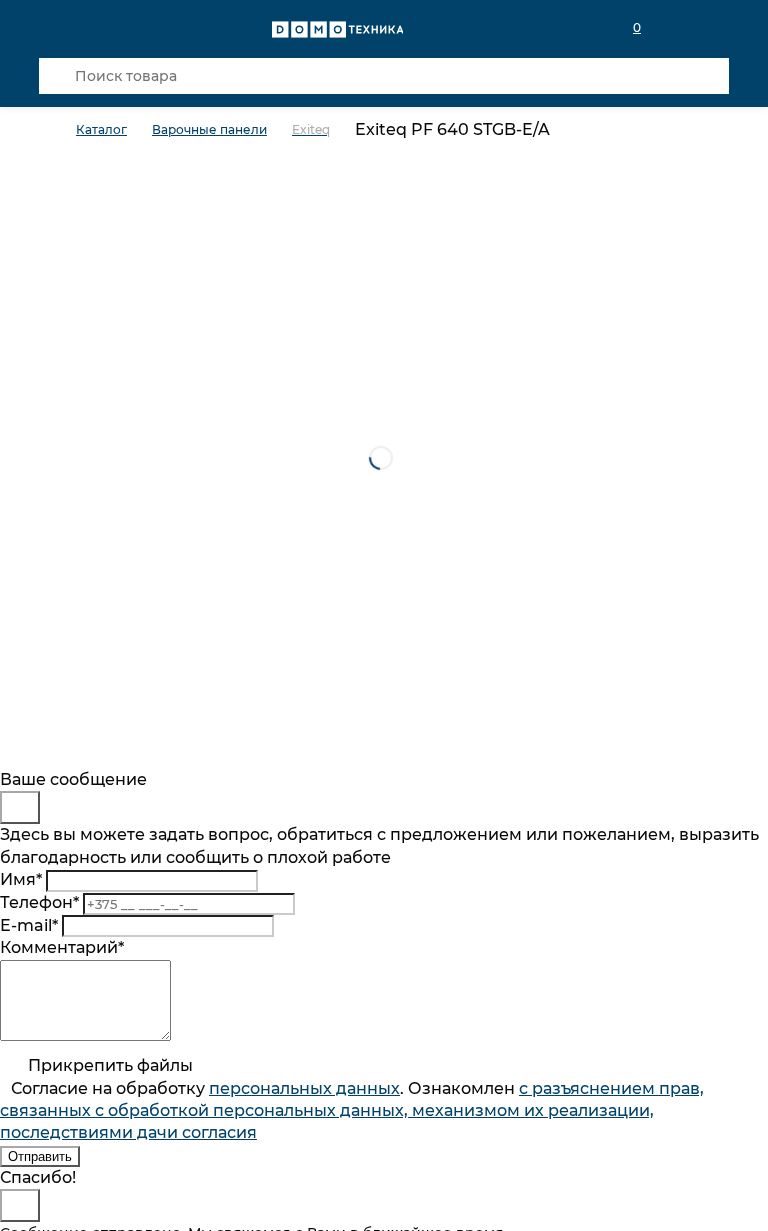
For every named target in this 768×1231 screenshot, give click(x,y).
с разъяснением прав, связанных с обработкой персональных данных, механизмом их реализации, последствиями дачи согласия (352, 1111)
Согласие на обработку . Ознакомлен (352, 1111)
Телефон (39, 902)
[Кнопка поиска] (57, 76)
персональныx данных (304, 1088)
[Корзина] (717, 28)
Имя (21, 879)
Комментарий (62, 947)
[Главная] (57, 130)
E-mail (29, 925)
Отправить (40, 1156)
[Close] (20, 807)
